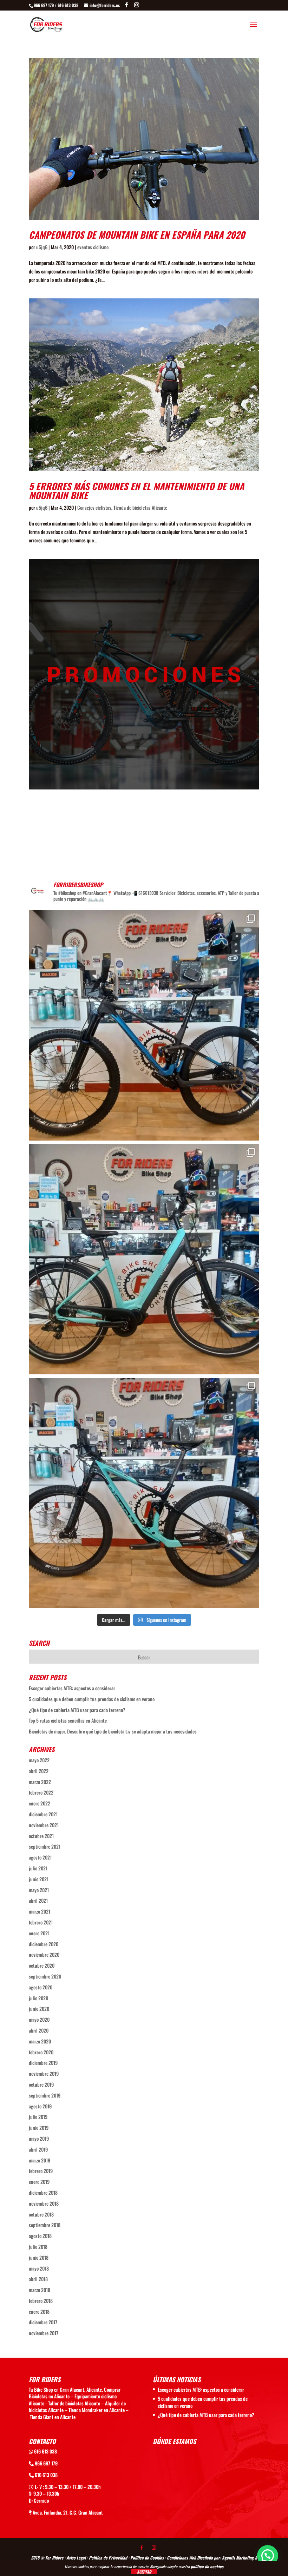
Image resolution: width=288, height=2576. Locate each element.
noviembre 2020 (44, 1954)
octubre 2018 (41, 2214)
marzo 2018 (40, 2290)
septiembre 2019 (45, 2095)
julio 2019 (38, 2117)
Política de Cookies (147, 2558)
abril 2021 (38, 1900)
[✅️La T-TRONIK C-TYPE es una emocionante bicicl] (144, 1259)
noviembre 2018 (44, 2203)
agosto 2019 (40, 2106)
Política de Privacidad (108, 2558)
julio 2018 (38, 2247)
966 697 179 (46, 2463)
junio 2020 (39, 2009)
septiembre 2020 (45, 1976)
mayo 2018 (39, 2268)
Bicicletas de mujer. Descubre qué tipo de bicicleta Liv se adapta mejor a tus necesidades (113, 1731)
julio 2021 (38, 1868)
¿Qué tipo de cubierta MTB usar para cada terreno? (77, 1710)
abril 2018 (38, 2279)
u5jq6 (42, 247)
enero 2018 (39, 2311)
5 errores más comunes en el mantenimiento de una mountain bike (136, 491)
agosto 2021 (40, 1857)
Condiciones (177, 2558)
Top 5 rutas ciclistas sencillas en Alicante (68, 1720)
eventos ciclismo (93, 247)
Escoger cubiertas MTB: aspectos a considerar (72, 1688)
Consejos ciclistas (94, 507)
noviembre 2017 (44, 2333)
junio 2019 (39, 2128)
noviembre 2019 (44, 2073)
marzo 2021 (40, 1911)
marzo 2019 (40, 2160)
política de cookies (207, 2566)
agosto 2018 (40, 2236)
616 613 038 (45, 2451)
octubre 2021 (41, 1836)
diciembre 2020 (44, 1944)
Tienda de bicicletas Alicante (140, 507)
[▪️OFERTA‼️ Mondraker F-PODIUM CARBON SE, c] (144, 1025)
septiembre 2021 (45, 1846)
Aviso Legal (76, 2558)
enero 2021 (39, 1933)
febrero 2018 (41, 2301)
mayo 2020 (39, 2019)
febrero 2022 (41, 1792)
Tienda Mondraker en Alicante (97, 2410)
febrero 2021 (41, 1922)
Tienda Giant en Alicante (53, 2417)
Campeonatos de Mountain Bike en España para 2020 (137, 235)
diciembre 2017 (43, 2322)
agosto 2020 (41, 1987)
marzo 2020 (40, 2041)
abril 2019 (38, 2149)
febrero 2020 (41, 2052)
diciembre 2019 (43, 2063)
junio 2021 (39, 1879)
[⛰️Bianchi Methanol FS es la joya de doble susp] (144, 1493)
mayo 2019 (39, 2138)
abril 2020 (39, 2030)
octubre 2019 (41, 2084)
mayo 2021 (39, 1890)
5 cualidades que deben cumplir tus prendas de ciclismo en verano (92, 1699)
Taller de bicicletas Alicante (74, 2403)
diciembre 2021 (43, 1814)
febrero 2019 (41, 2171)
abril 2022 (39, 1771)
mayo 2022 (39, 1760)
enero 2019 (39, 2182)
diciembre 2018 (43, 2192)
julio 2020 (38, 1998)
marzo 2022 (40, 1782)
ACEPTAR (144, 2572)
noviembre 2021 (44, 1825)
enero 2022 (40, 1803)
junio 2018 (39, 2257)
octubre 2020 (42, 1965)
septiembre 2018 (45, 2225)
